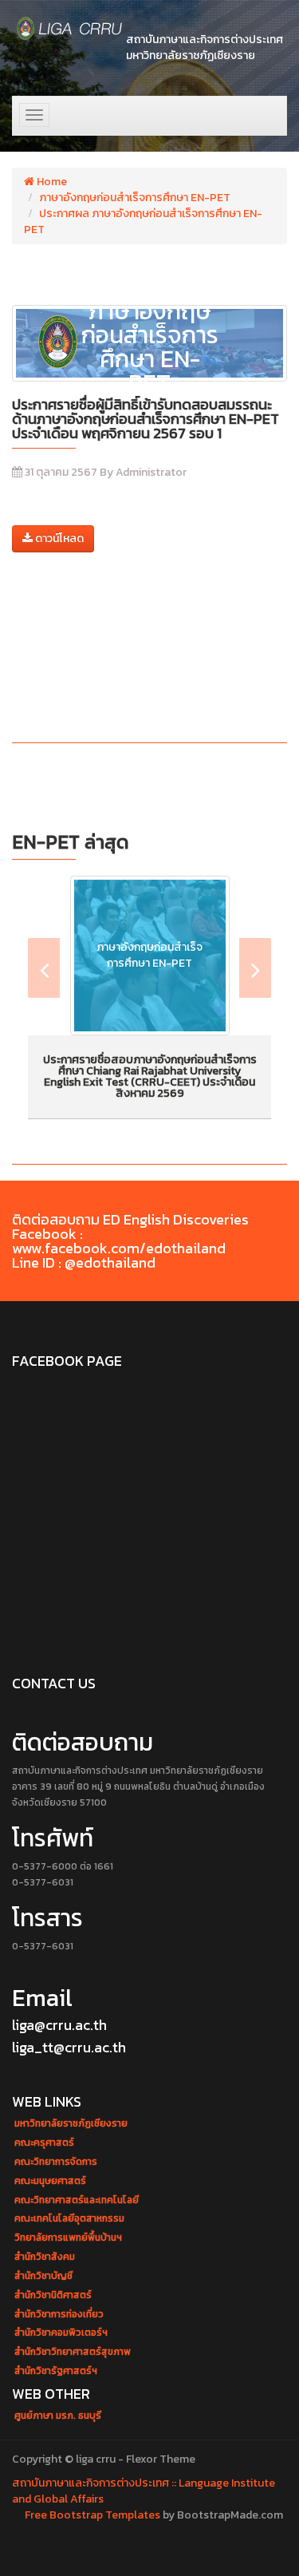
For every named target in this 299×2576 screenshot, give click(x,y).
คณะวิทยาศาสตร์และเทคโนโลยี (77, 2200)
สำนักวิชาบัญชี (43, 2276)
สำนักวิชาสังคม (45, 2257)
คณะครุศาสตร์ (44, 2143)
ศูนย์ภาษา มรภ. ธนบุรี (58, 2416)
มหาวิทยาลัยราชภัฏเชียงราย (71, 2124)
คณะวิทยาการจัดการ (56, 2162)
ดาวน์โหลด (58, 538)
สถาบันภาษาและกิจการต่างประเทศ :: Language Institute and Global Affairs (144, 2491)
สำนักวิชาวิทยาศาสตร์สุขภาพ (73, 2352)
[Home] (70, 28)
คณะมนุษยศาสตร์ (50, 2181)
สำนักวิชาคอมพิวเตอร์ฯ (61, 2333)
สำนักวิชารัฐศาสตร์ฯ (56, 2371)
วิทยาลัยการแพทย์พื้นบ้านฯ (68, 2238)
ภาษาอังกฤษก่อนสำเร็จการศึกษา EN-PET (135, 198)
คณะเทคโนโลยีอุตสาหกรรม (69, 2219)
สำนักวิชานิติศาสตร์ (53, 2295)
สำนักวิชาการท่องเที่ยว (59, 2315)
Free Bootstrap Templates (92, 2515)
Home (51, 182)
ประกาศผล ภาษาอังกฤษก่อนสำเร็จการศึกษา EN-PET (143, 222)
